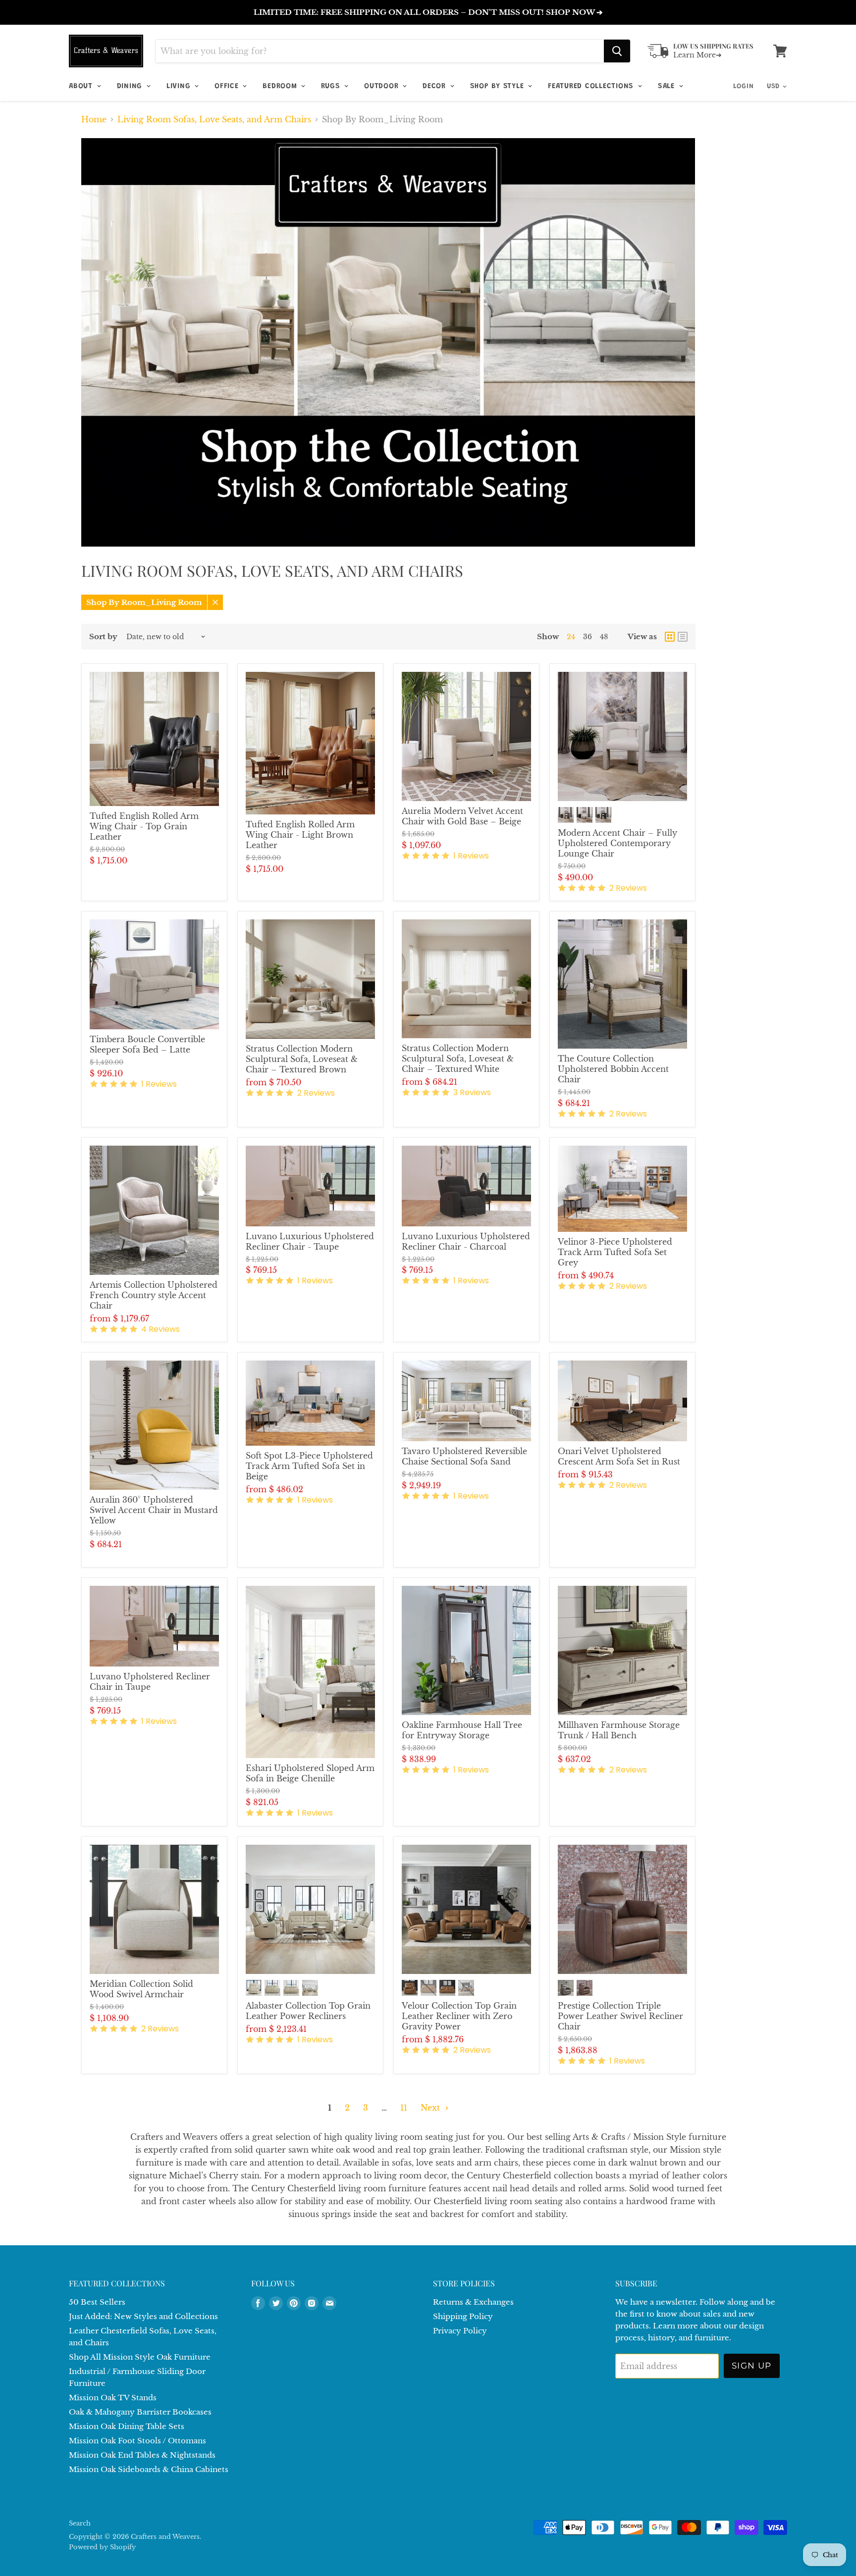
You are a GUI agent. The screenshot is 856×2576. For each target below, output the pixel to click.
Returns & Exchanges (473, 2302)
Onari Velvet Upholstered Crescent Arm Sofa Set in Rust (619, 1456)
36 (588, 637)
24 (571, 637)
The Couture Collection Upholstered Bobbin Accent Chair (613, 1069)
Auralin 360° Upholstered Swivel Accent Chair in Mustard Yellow (154, 1510)
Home (94, 119)
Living (180, 86)
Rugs (332, 86)
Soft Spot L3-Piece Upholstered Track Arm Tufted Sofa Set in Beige (309, 1466)
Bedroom (281, 86)
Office (228, 86)
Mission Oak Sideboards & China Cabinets (149, 2469)
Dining (131, 86)
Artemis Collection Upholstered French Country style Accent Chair (154, 1295)
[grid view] (670, 637)
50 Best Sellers (97, 2302)
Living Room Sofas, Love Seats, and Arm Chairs (214, 119)
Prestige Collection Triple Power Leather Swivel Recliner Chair (620, 2016)
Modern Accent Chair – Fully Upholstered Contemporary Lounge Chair (617, 843)
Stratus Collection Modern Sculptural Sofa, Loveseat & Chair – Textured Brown (302, 1059)
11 (404, 2108)
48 (604, 637)
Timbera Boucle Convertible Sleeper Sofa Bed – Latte (147, 1044)
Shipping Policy (463, 2316)
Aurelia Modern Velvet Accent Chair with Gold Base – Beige (462, 816)
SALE (668, 86)
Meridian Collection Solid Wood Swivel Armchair (141, 1989)
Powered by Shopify (102, 2547)
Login (744, 87)
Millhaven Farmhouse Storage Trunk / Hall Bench (619, 1730)
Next (431, 2108)
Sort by (103, 636)
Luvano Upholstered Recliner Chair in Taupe (150, 1682)
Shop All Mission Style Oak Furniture (140, 2357)
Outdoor (383, 86)
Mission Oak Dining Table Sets (127, 2426)
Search (80, 2523)
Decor (436, 86)
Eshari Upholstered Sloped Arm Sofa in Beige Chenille (310, 1773)
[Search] (617, 51)
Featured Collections (592, 86)
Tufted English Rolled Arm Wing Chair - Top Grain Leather (144, 826)
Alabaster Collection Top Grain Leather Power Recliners (308, 2011)
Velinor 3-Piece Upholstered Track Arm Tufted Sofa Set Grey (615, 1252)
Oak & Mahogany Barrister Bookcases (140, 2412)
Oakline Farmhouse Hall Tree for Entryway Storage (462, 1730)
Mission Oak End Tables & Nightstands (142, 2455)
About (82, 86)
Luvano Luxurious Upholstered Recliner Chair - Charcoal (466, 1241)
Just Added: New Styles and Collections (143, 2316)
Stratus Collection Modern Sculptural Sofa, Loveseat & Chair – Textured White (458, 1059)
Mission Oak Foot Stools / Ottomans (137, 2441)
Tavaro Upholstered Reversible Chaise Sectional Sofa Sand (464, 1456)
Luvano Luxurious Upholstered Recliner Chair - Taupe (310, 1241)
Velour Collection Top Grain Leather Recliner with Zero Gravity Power (459, 2016)
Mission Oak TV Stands (113, 2398)
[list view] (683, 637)
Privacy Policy (460, 2331)
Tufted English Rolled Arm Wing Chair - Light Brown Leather (300, 835)
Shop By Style (499, 86)
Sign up (752, 2366)
